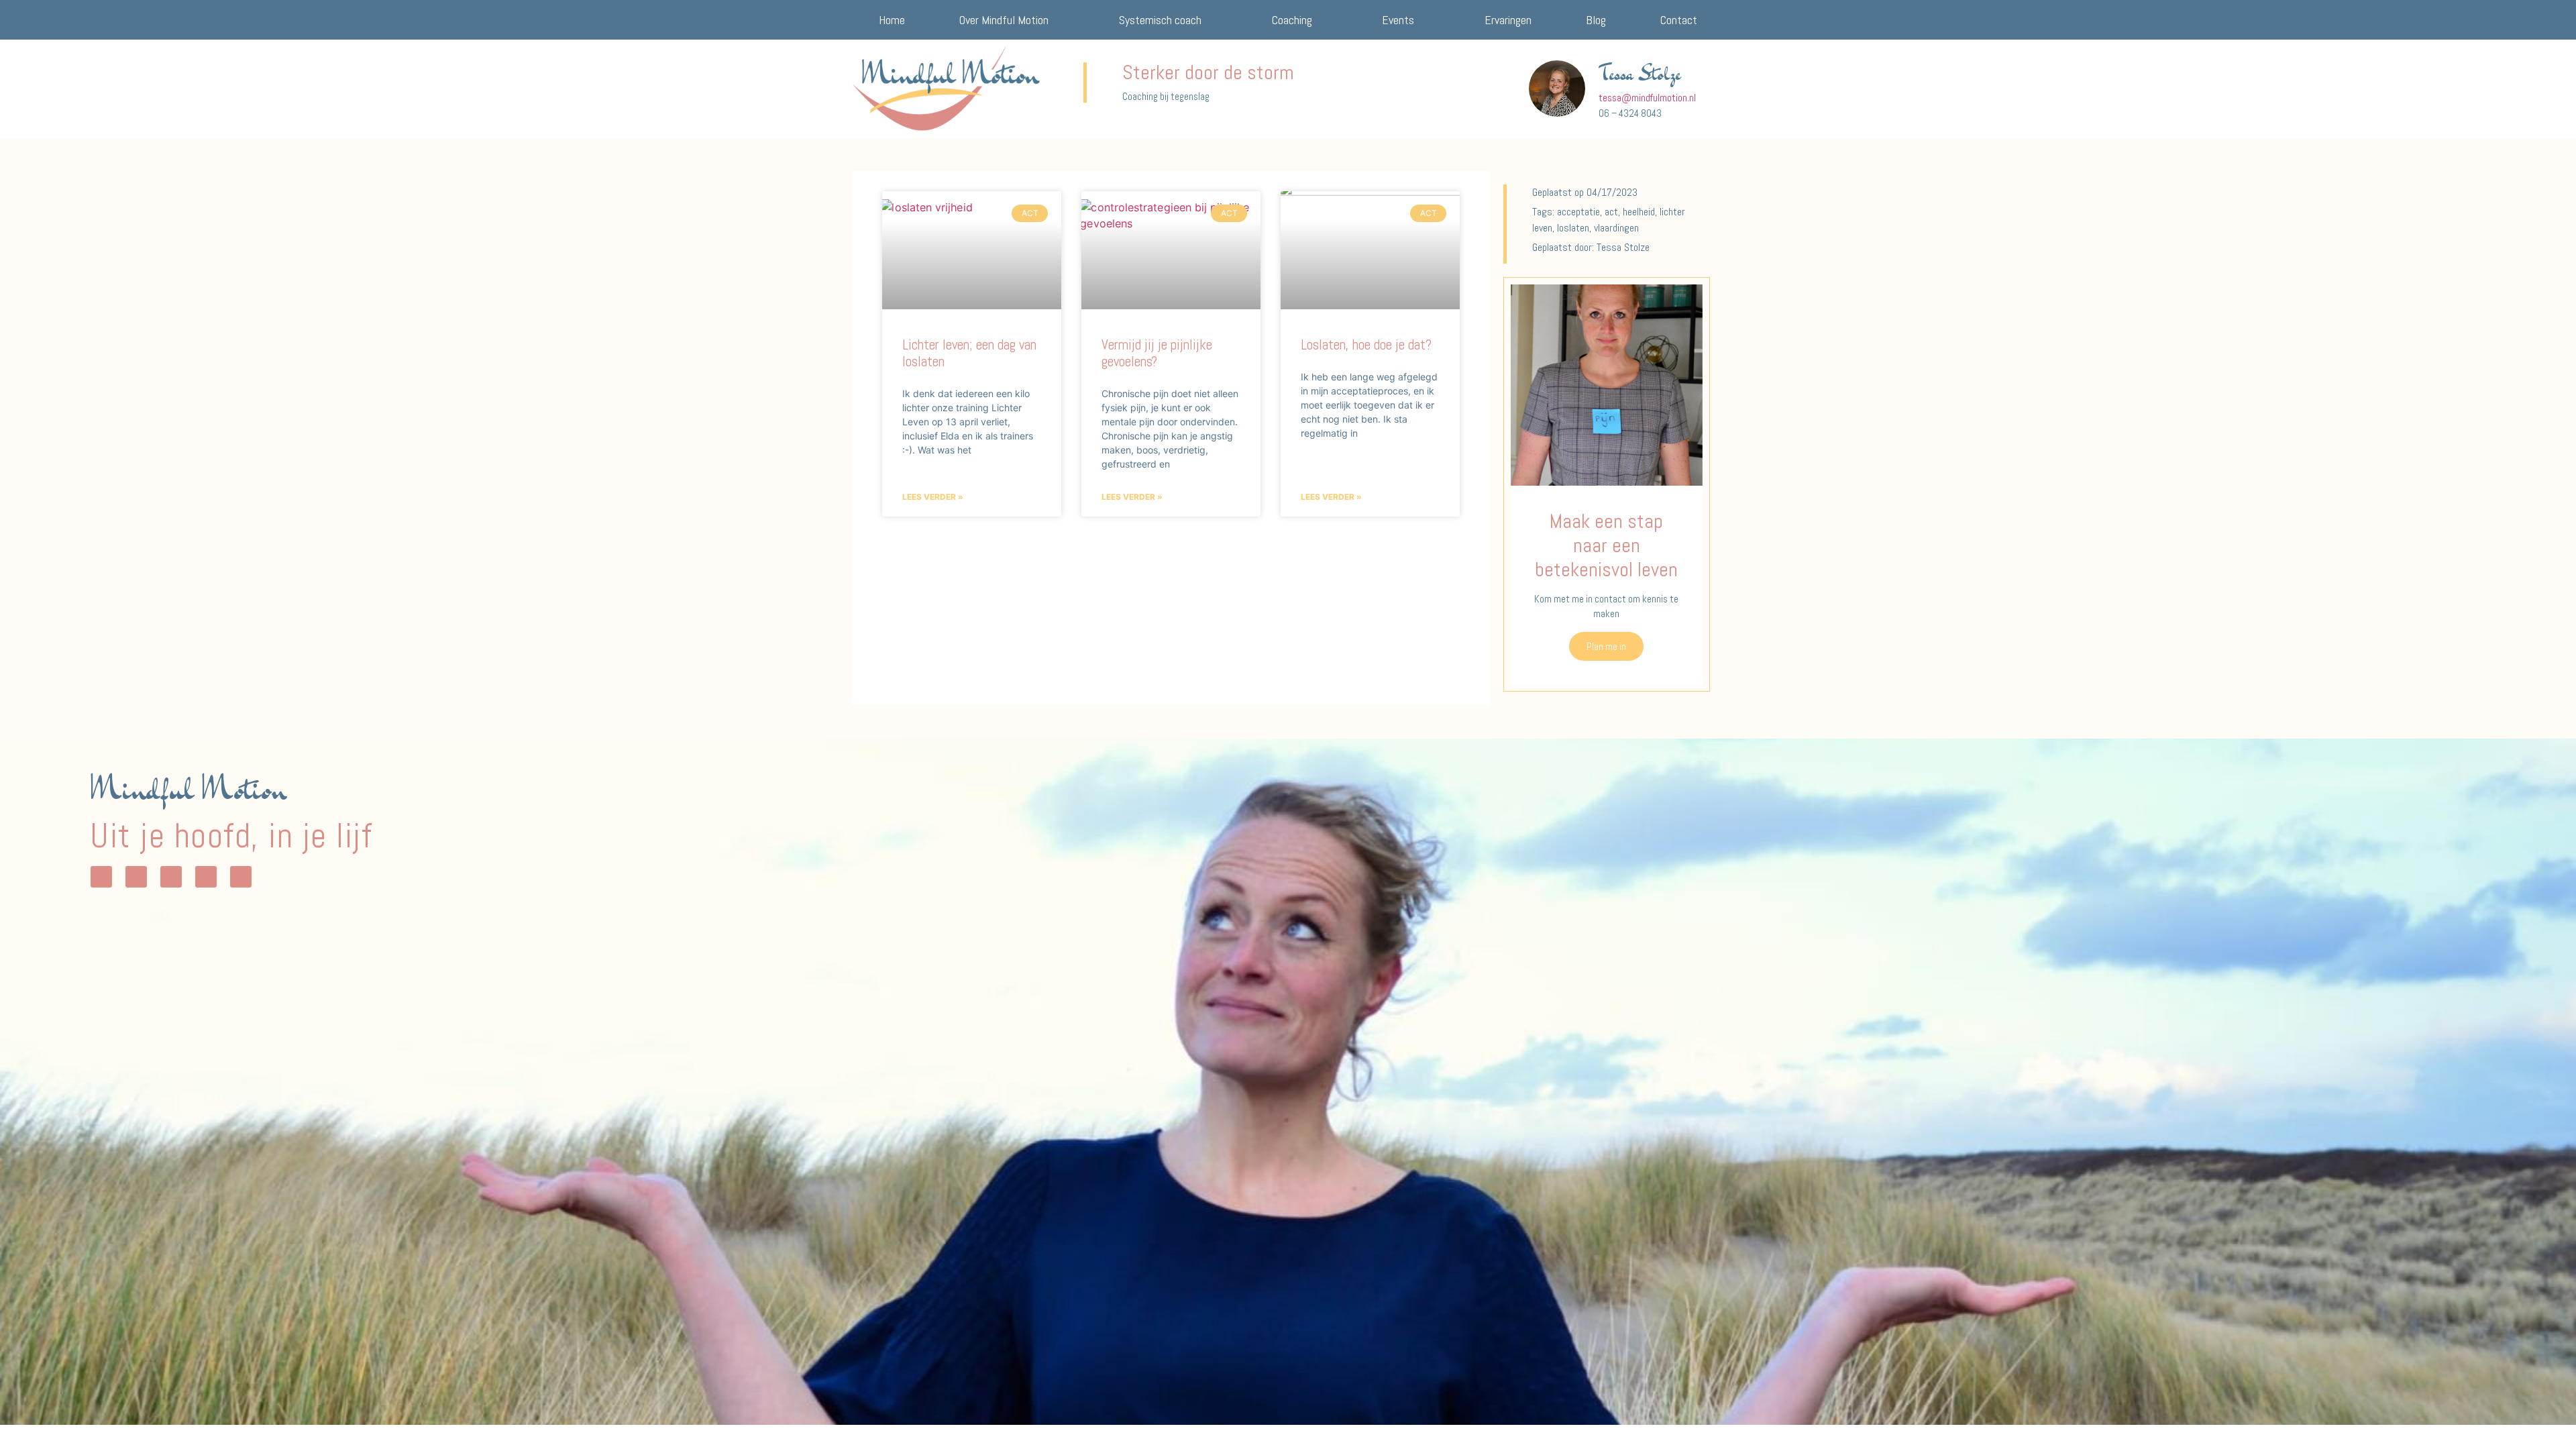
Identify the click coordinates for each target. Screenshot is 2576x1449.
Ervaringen (1508, 20)
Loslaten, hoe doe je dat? (1366, 344)
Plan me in (1606, 646)
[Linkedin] (206, 877)
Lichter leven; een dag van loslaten (969, 353)
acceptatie (1578, 212)
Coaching (1292, 20)
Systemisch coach (1160, 20)
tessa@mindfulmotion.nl (1647, 98)
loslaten (1573, 228)
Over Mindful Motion (1004, 20)
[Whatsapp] (101, 877)
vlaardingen (1616, 228)
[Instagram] (136, 877)
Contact (1679, 20)
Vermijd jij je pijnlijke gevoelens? (1157, 353)
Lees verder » (933, 497)
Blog (1596, 20)
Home (892, 20)
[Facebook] (171, 877)
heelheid (1639, 212)
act (1611, 212)
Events (1398, 20)
